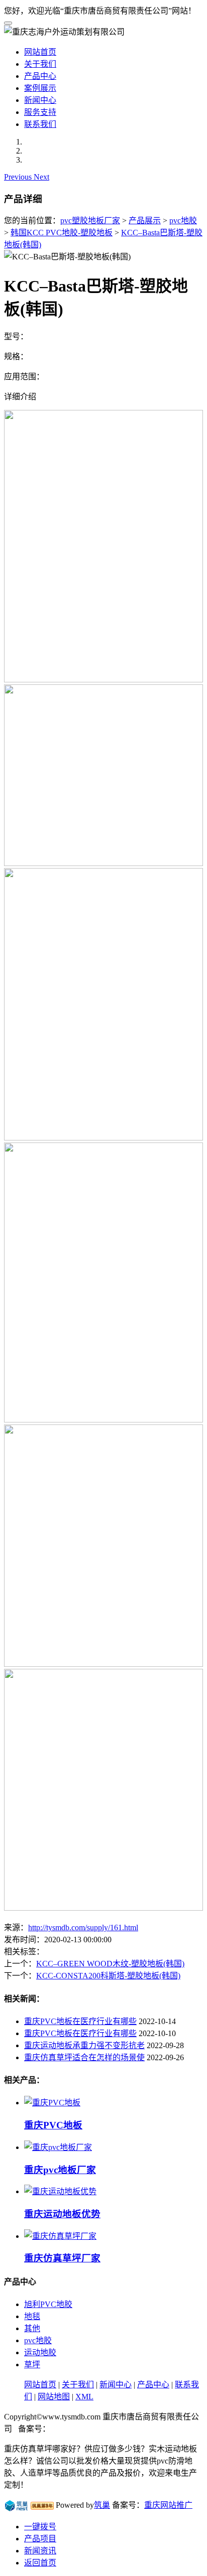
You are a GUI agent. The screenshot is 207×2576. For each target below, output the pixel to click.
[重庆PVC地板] (52, 2103)
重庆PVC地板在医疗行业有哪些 (80, 2021)
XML (84, 2397)
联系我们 (40, 124)
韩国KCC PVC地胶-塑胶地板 (62, 233)
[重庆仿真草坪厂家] (60, 2236)
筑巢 (102, 2505)
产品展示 (145, 221)
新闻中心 (40, 100)
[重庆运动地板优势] (60, 2191)
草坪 (32, 2365)
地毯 (32, 2316)
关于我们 (40, 64)
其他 (32, 2328)
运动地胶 (40, 2352)
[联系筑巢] (16, 2505)
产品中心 (40, 76)
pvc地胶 (183, 221)
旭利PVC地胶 (48, 2304)
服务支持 (40, 112)
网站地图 (54, 2397)
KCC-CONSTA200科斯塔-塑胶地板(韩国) (108, 1976)
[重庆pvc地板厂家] (58, 2147)
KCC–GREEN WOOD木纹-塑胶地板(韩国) (110, 1964)
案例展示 (40, 88)
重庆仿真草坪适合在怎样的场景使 (84, 2057)
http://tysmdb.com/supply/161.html (83, 1927)
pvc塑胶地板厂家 (90, 221)
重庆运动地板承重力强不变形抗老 (84, 2045)
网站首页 (40, 52)
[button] (19, 177)
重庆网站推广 (168, 2505)
